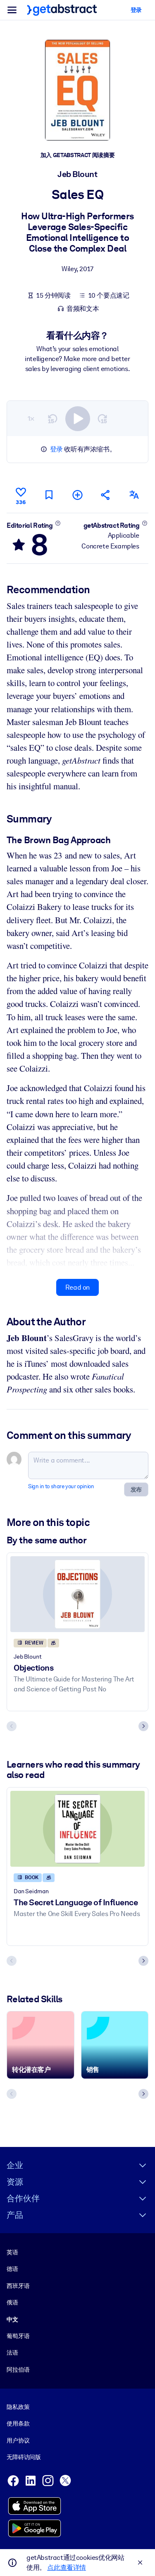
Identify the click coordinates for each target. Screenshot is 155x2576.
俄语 (12, 2302)
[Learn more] (58, 523)
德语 (12, 2269)
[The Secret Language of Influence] (77, 1829)
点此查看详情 (67, 2568)
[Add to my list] (77, 495)
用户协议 (18, 2440)
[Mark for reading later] (49, 495)
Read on (77, 1287)
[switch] (78, 419)
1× (31, 418)
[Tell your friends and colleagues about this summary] (106, 495)
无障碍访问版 (24, 2457)
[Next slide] (143, 1726)
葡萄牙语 (18, 2336)
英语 (12, 2252)
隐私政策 (18, 2407)
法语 (12, 2353)
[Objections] (77, 1594)
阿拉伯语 (18, 2370)
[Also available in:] (134, 495)
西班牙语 (18, 2286)
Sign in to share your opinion (61, 1486)
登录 (56, 449)
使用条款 (18, 2423)
